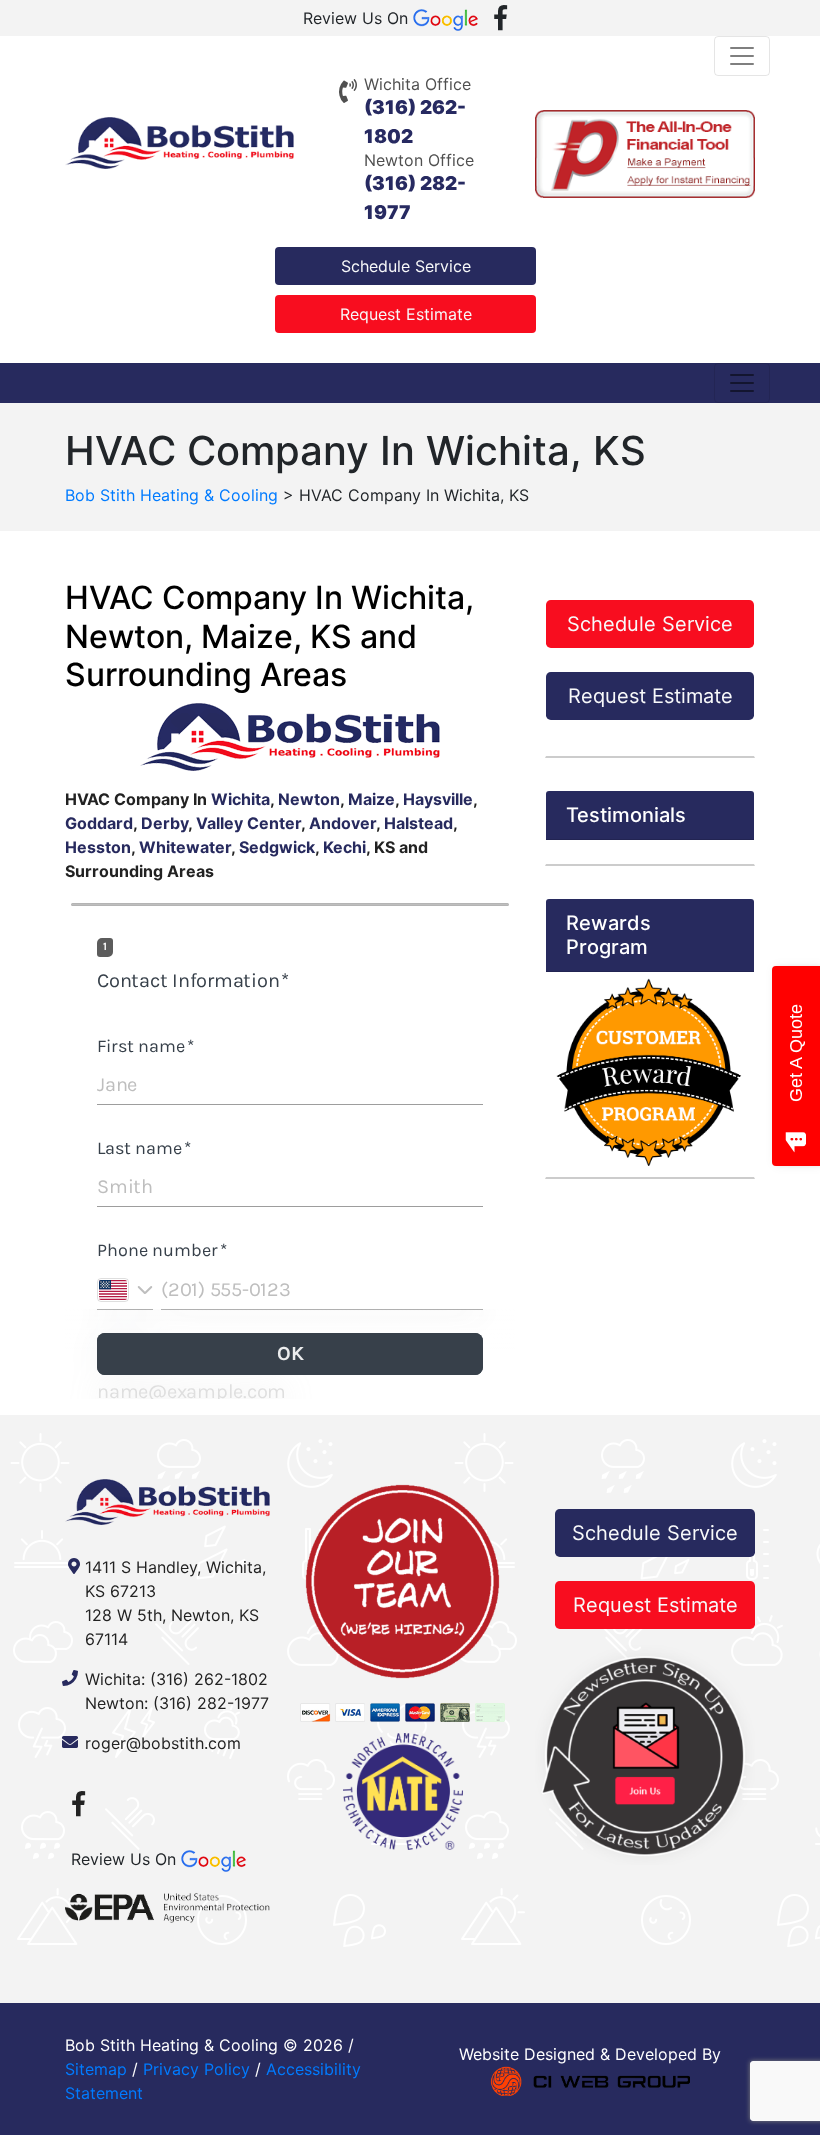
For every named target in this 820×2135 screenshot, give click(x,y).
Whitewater (185, 847)
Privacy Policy (196, 2069)
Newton (309, 799)
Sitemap (96, 2069)
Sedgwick (277, 847)
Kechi (344, 847)
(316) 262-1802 (209, 1679)
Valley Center (248, 823)
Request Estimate (406, 314)
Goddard (99, 823)
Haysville (438, 799)
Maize (371, 799)
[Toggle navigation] (742, 56)
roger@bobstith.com (163, 1743)
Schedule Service (406, 266)
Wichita (240, 799)
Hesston (98, 847)
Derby (164, 823)
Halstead (418, 823)
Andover (342, 823)
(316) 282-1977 (211, 1703)
